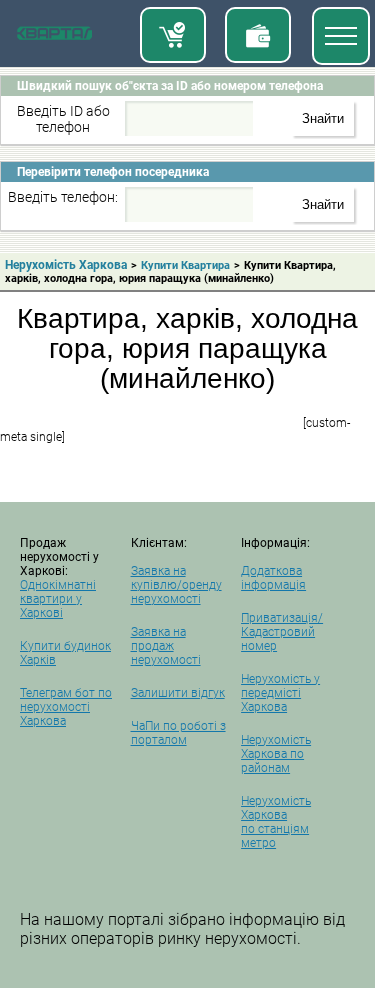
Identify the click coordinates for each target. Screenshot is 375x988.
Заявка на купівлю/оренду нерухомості (176, 585)
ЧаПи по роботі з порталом (178, 733)
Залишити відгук (178, 693)
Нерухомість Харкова (66, 265)
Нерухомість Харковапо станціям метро (276, 822)
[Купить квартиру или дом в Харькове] (173, 35)
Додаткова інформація (273, 578)
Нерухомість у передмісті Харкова (280, 693)
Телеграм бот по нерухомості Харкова (66, 707)
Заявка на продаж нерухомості (166, 646)
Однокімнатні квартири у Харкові (58, 599)
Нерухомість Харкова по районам (276, 754)
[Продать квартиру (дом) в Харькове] (258, 35)
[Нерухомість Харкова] (54, 37)
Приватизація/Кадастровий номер (282, 632)
